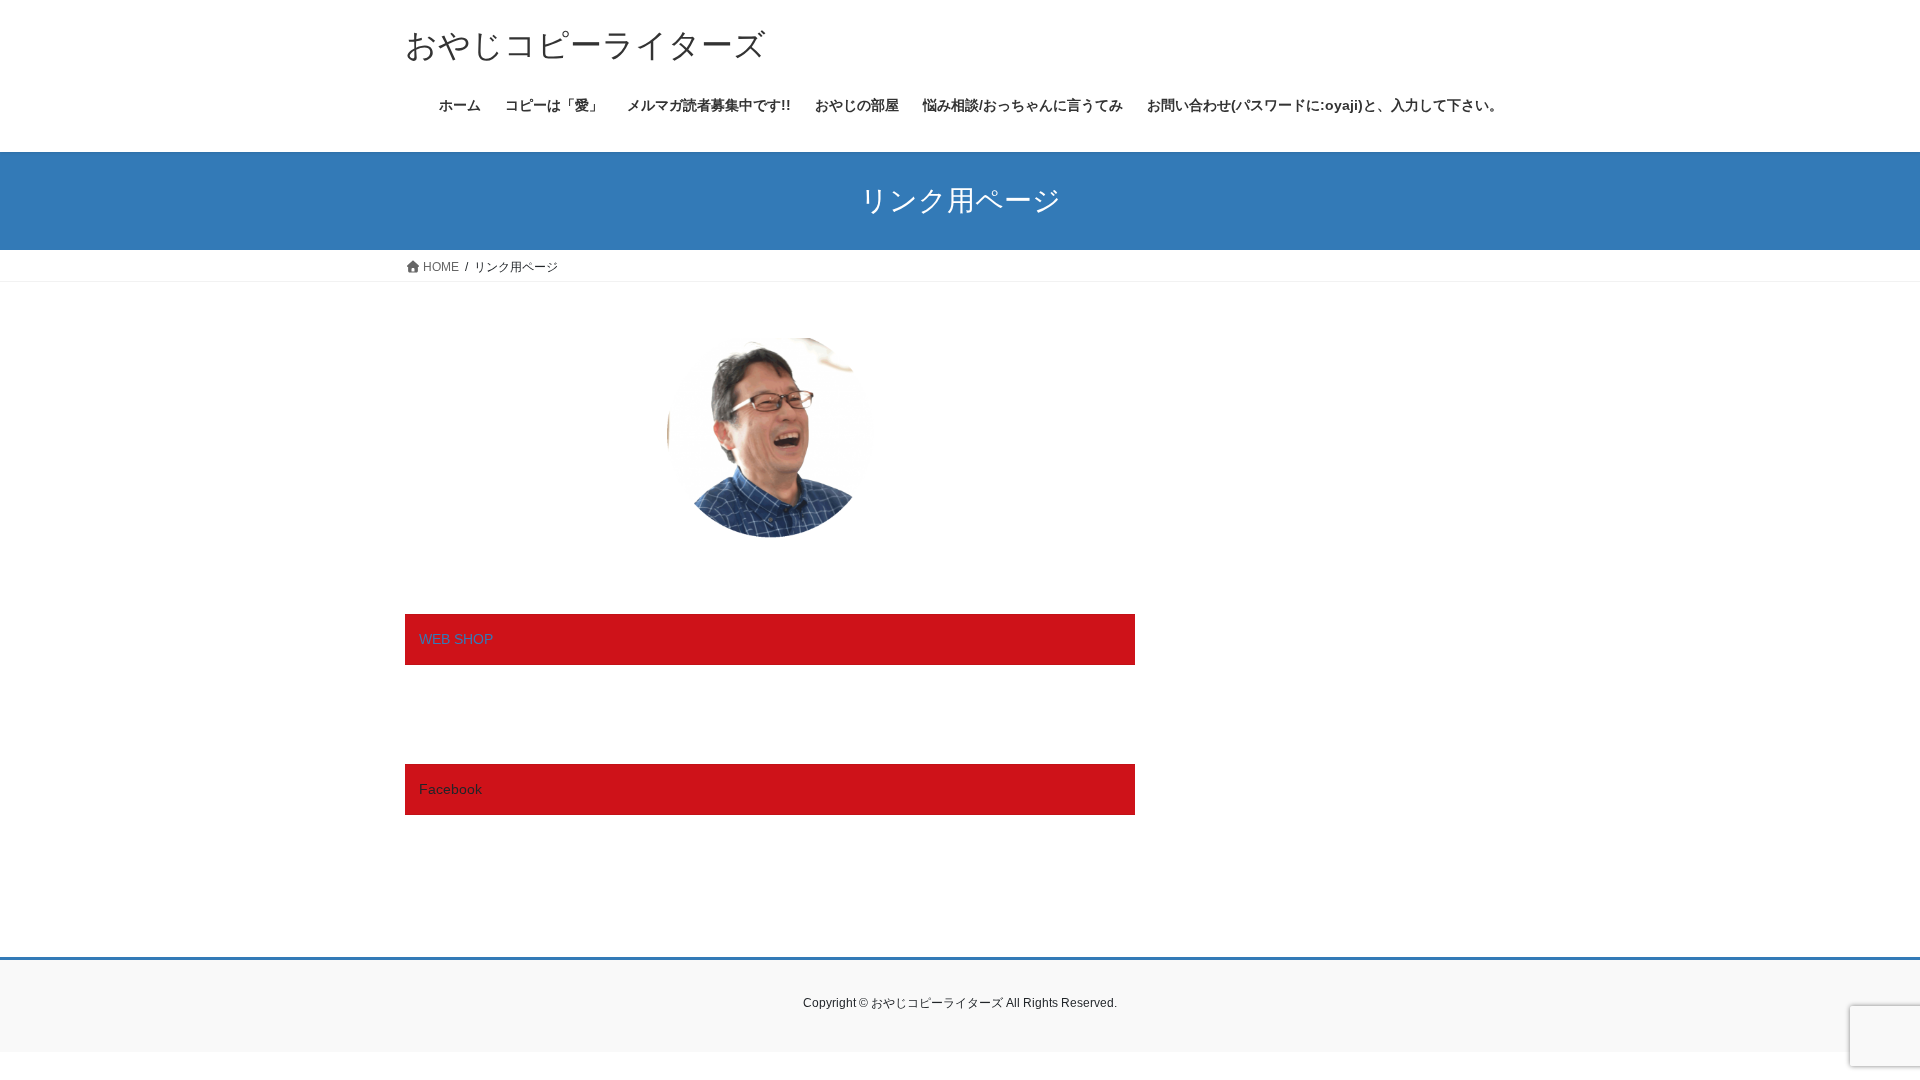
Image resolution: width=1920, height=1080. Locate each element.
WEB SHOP (456, 639)
